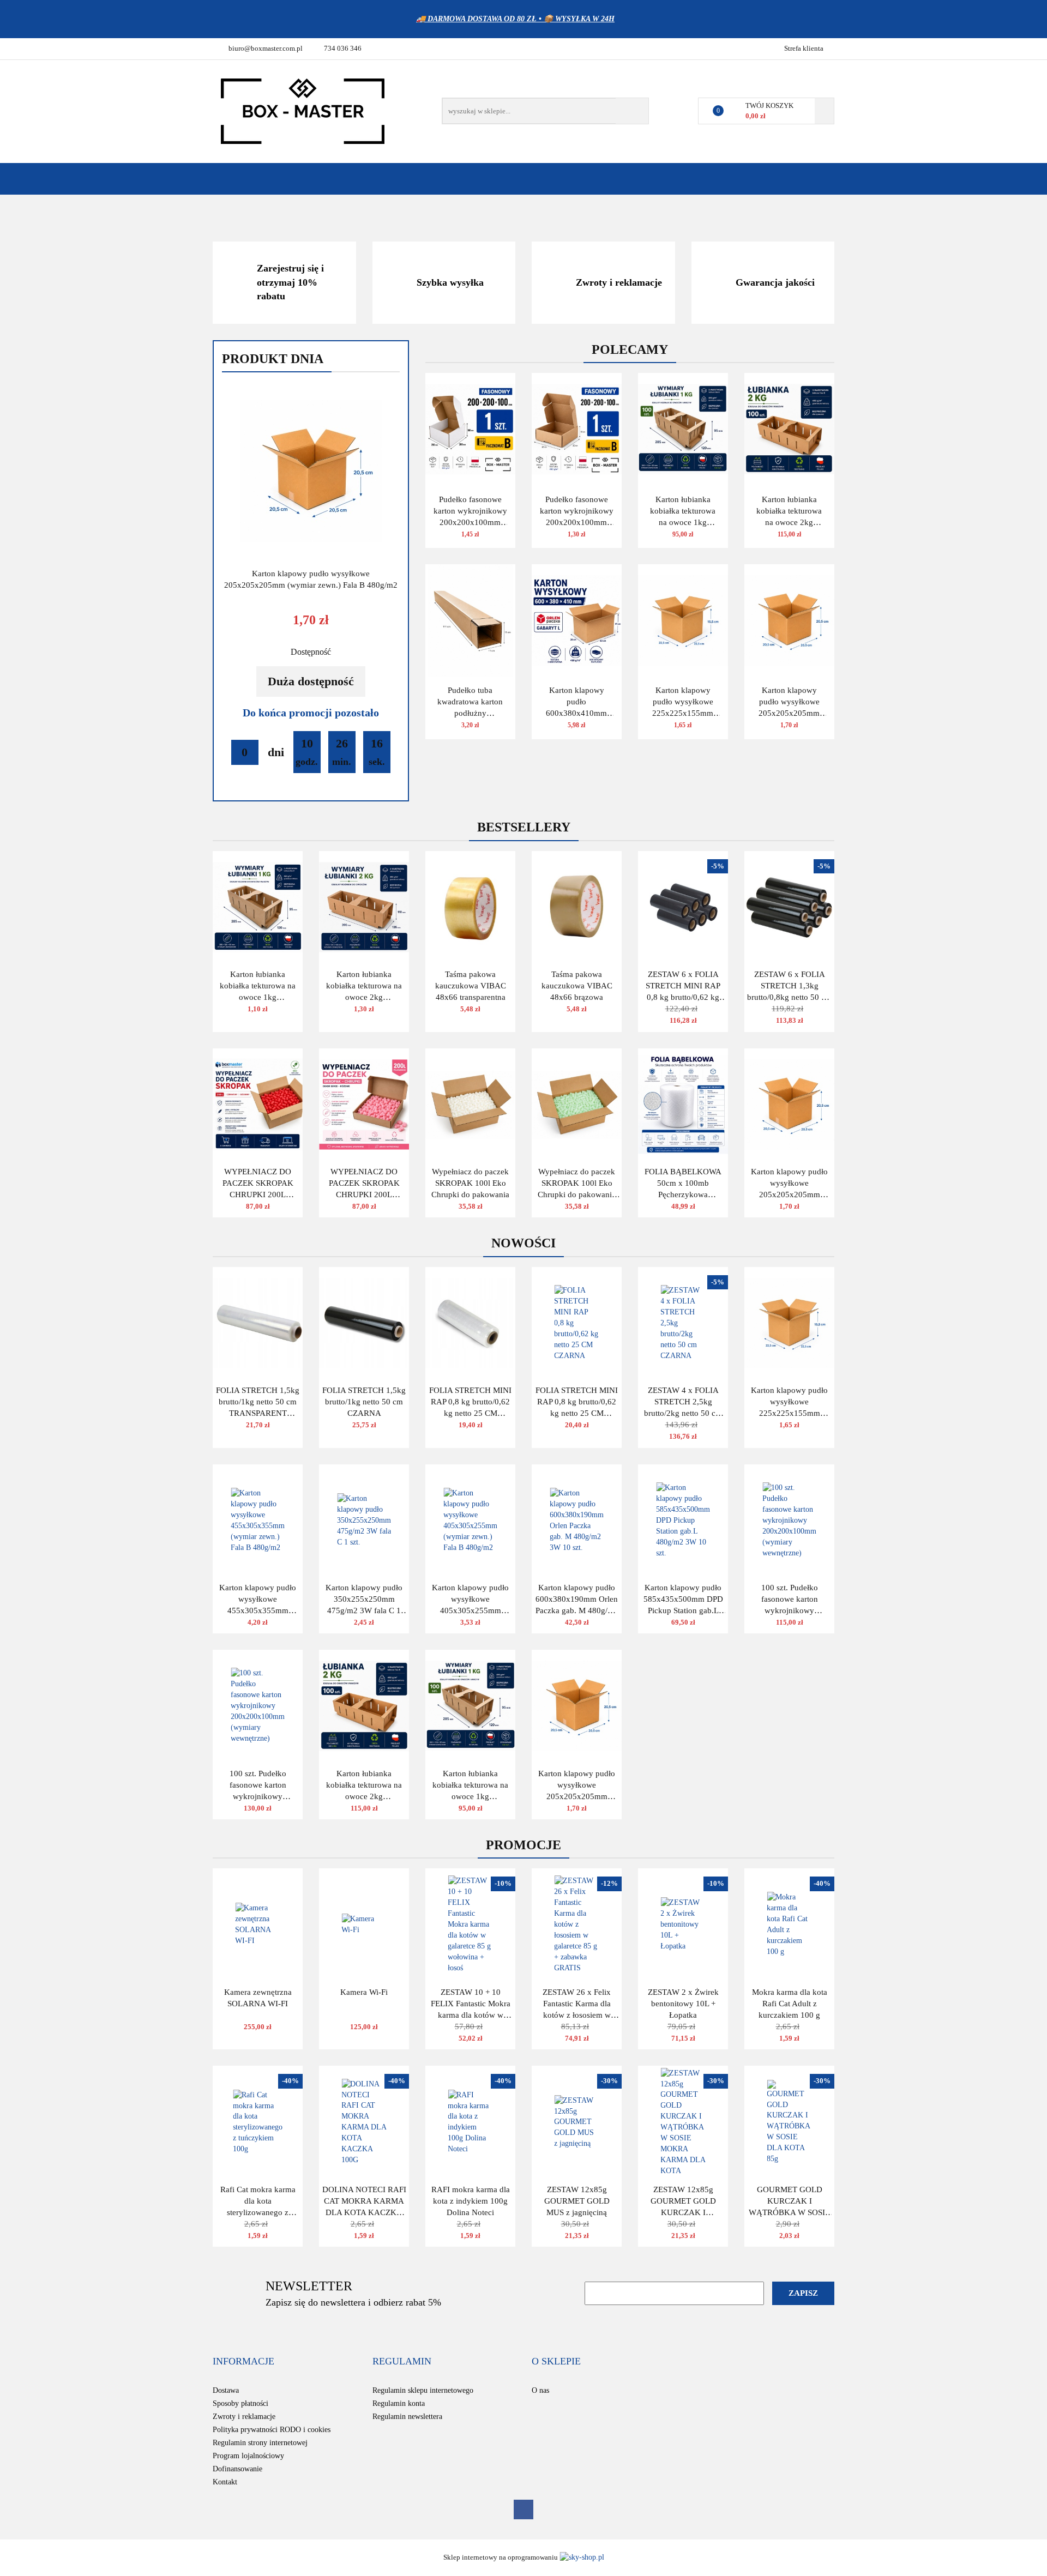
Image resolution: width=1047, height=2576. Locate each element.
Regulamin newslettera (407, 2417)
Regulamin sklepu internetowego (423, 2390)
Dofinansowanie (237, 2469)
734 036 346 (343, 48)
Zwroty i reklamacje (244, 2417)
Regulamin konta (399, 2403)
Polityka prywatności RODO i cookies (272, 2430)
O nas (540, 2390)
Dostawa (226, 2390)
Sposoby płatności (240, 2403)
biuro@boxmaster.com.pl (266, 48)
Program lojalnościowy (248, 2456)
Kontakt (225, 2482)
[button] (243, 2362)
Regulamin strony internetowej (260, 2443)
